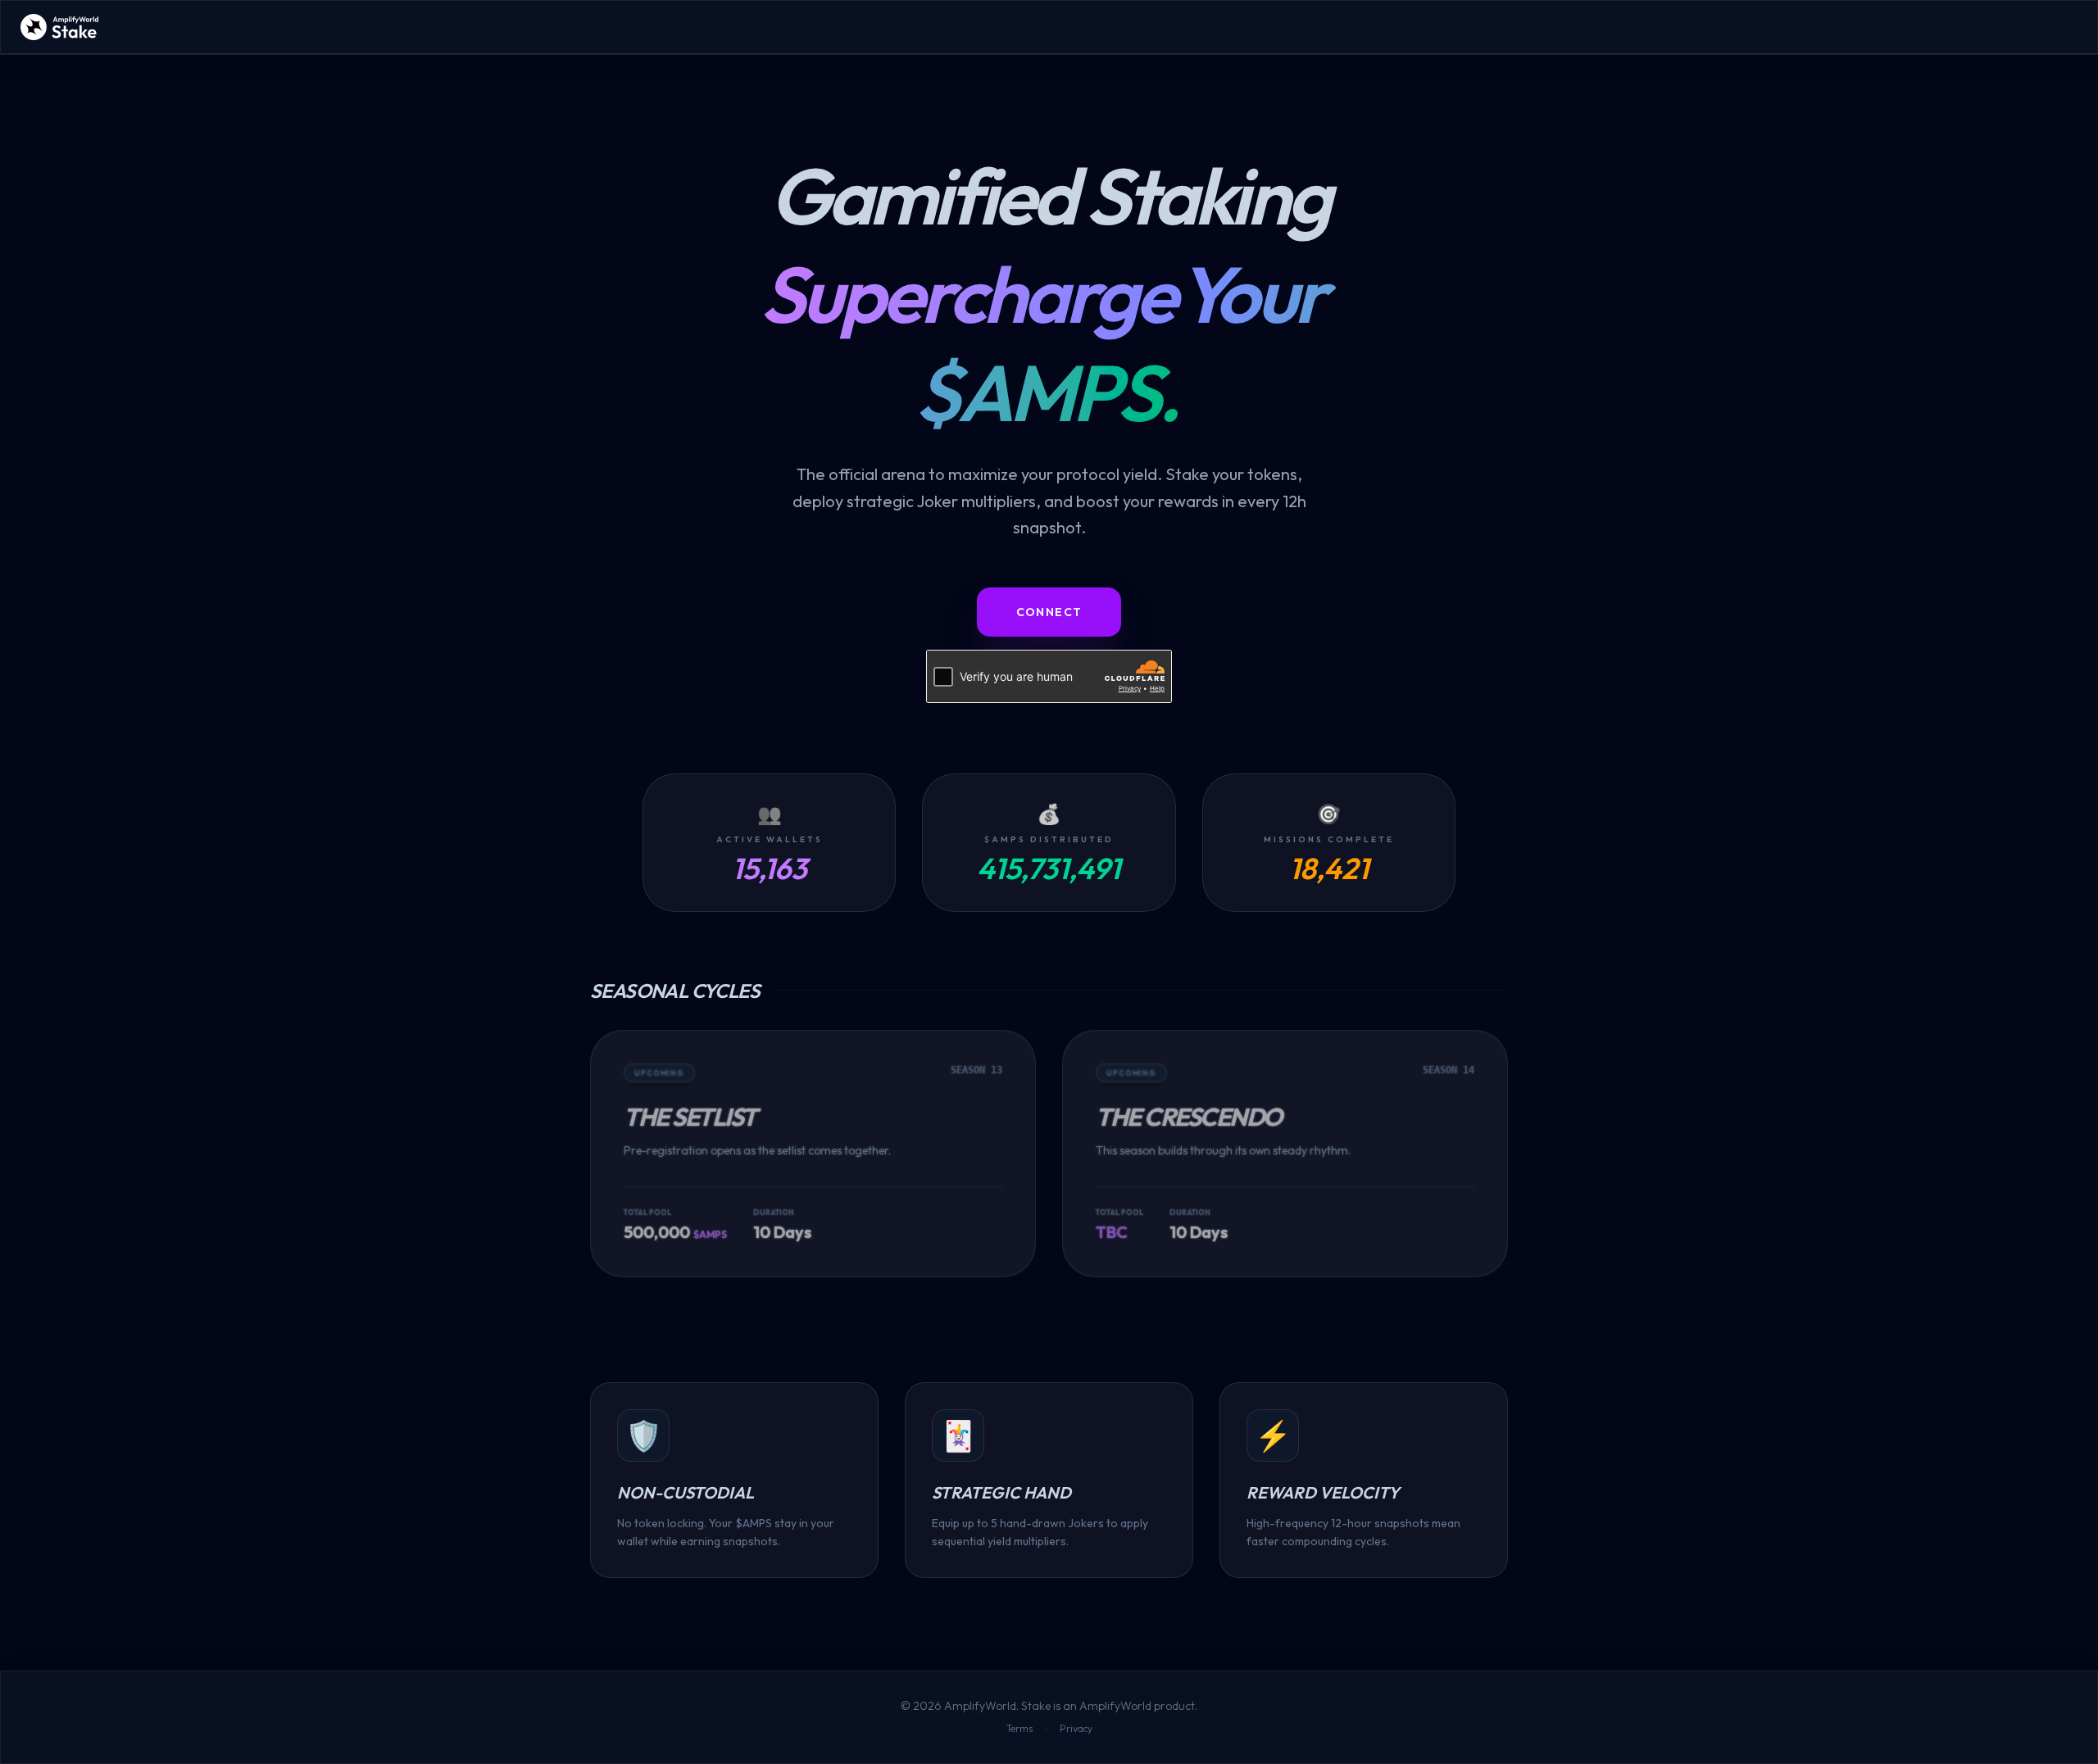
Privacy (1076, 1728)
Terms (1019, 1728)
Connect (1049, 612)
